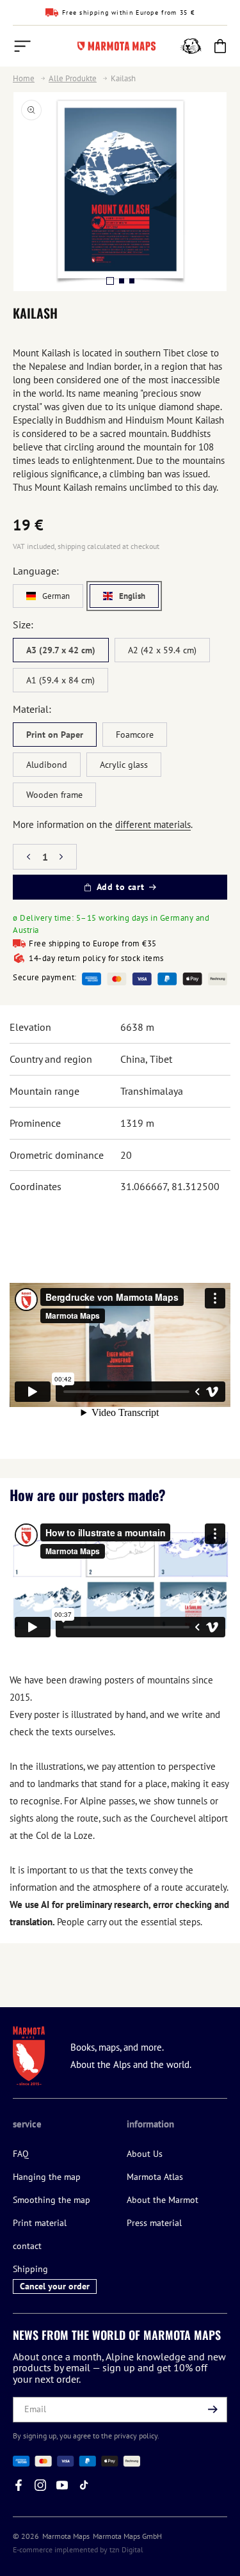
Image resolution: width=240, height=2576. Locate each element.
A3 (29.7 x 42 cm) (61, 650)
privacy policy (136, 2436)
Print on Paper (55, 735)
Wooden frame (54, 795)
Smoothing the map (52, 2200)
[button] (22, 46)
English (132, 596)
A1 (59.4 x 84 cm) (60, 680)
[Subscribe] (212, 2410)
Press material (154, 2223)
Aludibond (47, 765)
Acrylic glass (124, 765)
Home (24, 79)
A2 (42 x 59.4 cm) (162, 650)
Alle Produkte (73, 79)
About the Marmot (163, 2200)
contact (27, 2246)
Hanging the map (47, 2177)
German (56, 596)
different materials (153, 824)
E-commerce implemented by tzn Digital (78, 2549)
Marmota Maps (66, 2536)
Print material (40, 2223)
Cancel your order (55, 2286)
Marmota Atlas (155, 2177)
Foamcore (135, 735)
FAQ (21, 2154)
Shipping (30, 2269)
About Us (145, 2154)
